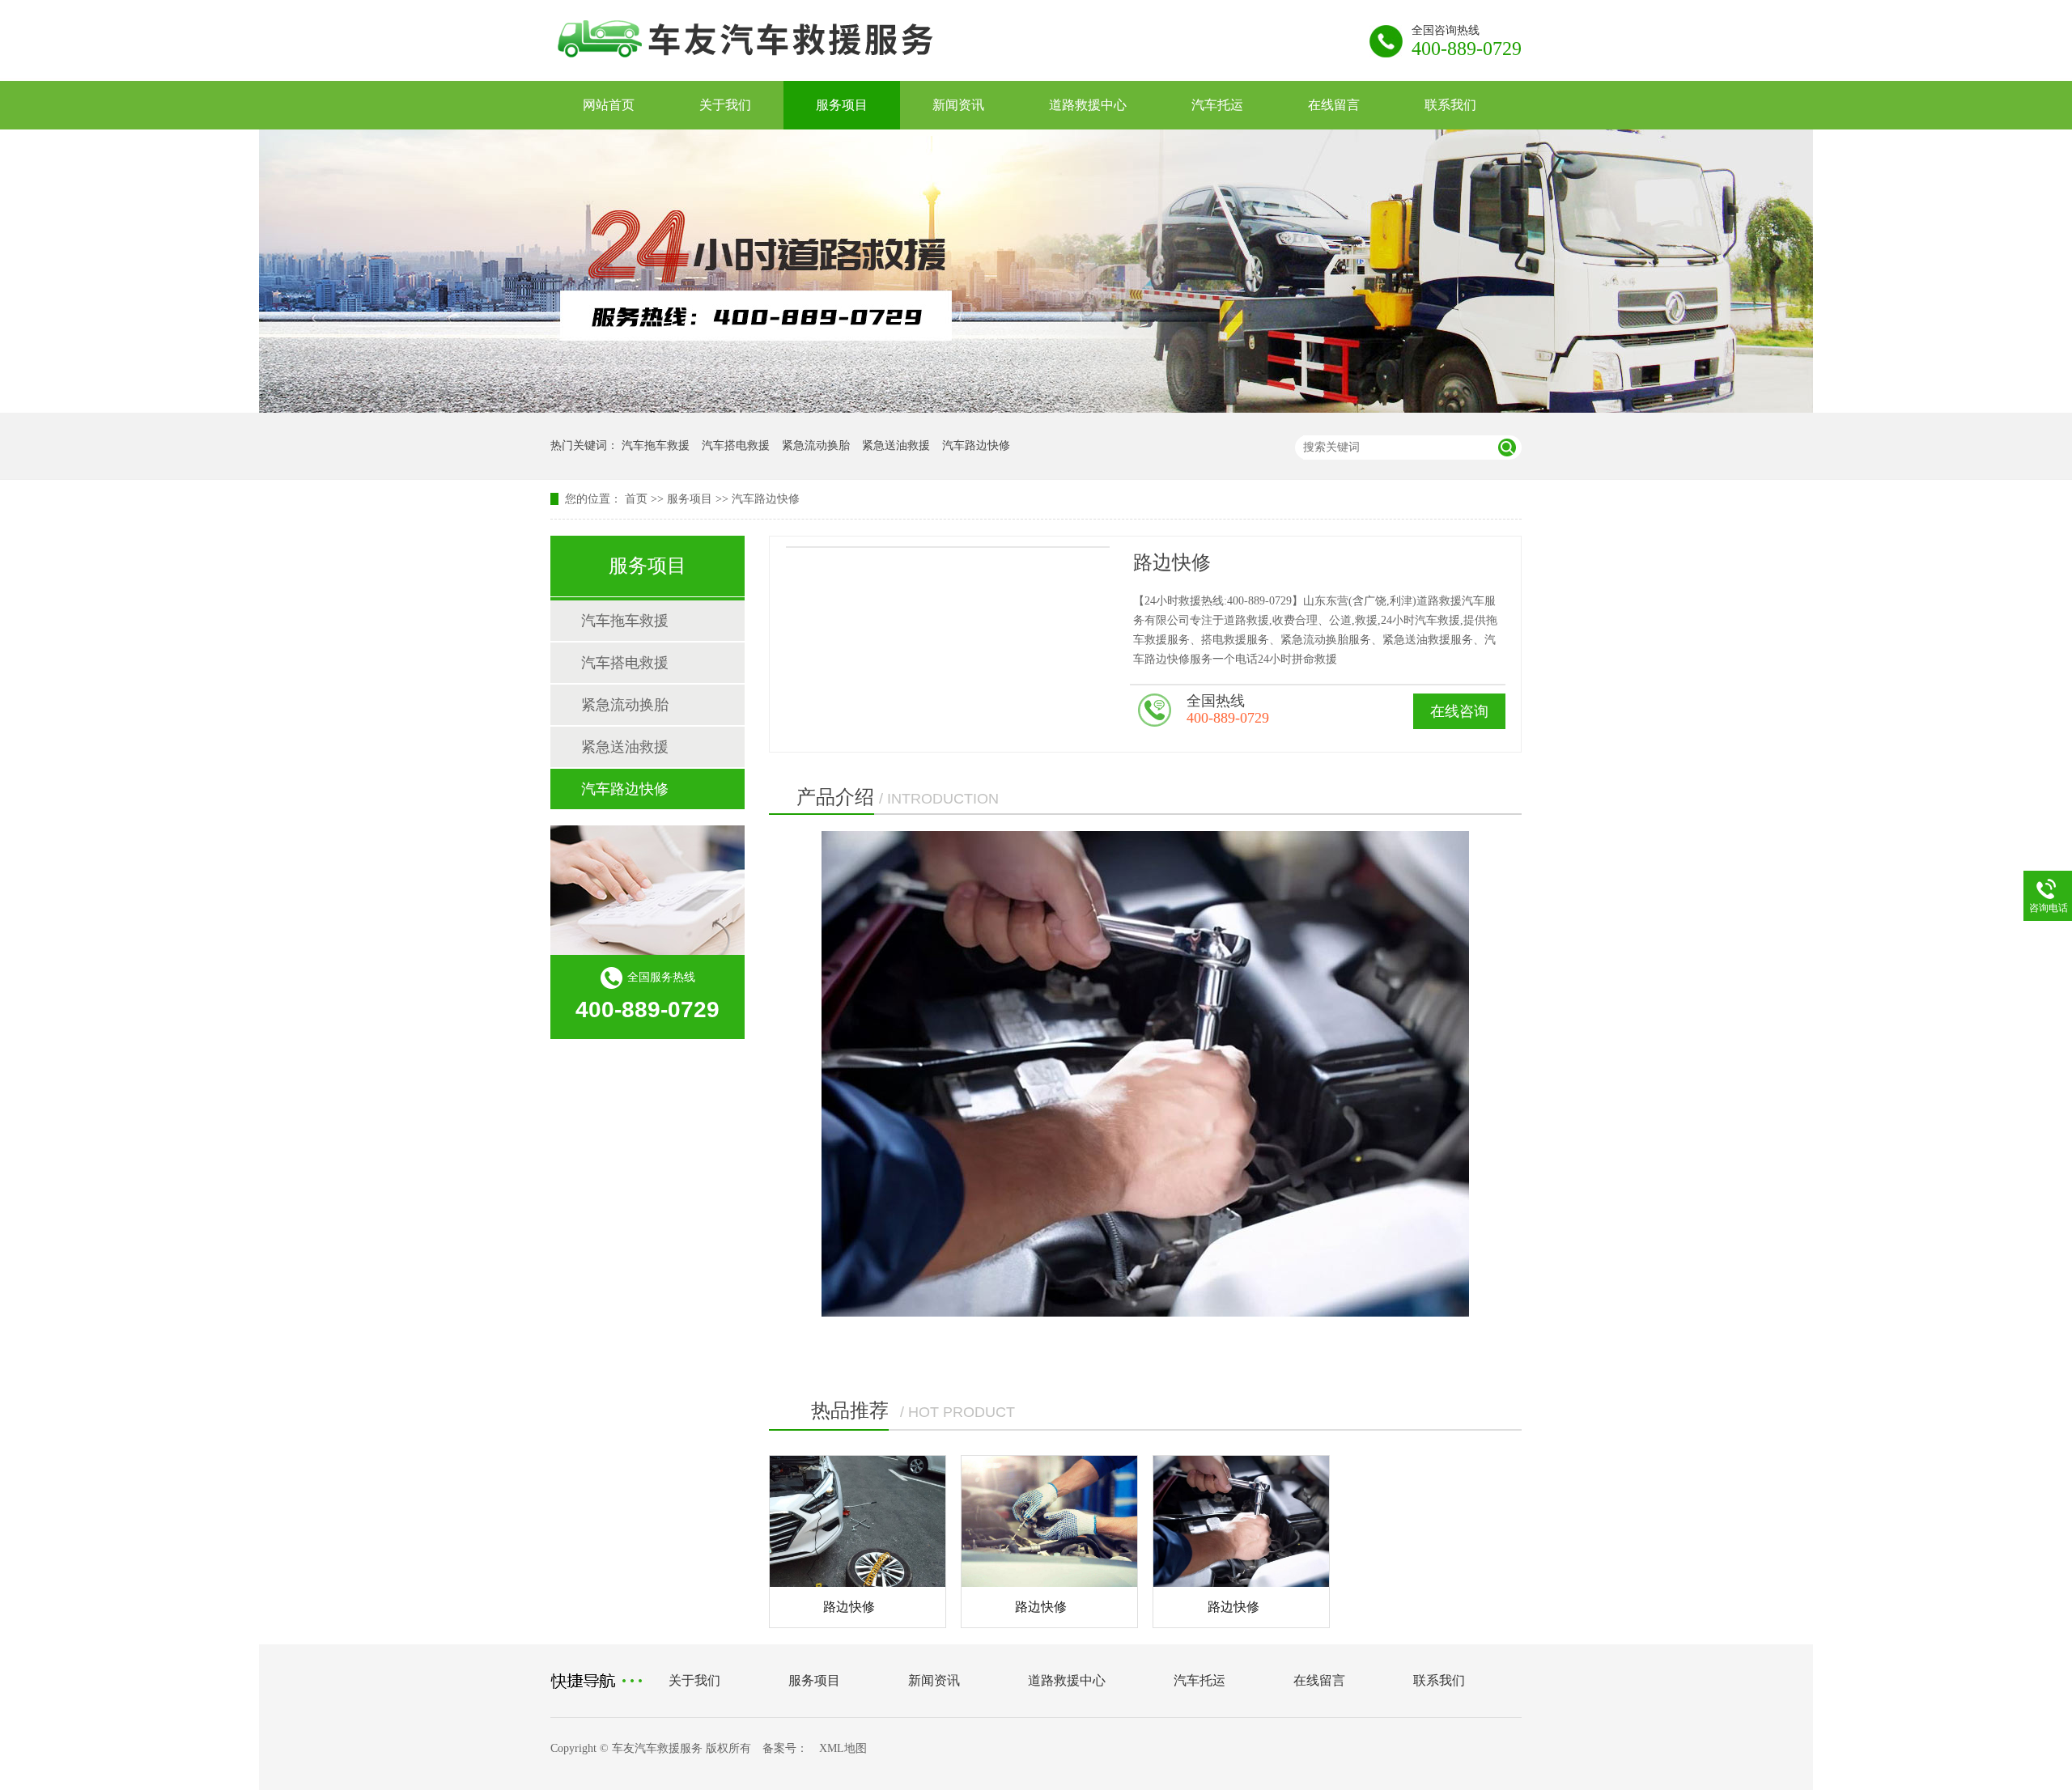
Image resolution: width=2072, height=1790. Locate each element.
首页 (636, 499)
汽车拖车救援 (656, 445)
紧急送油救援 (896, 445)
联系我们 (1450, 105)
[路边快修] (858, 1521)
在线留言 (1334, 105)
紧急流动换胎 (816, 445)
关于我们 (725, 105)
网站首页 (609, 105)
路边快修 (849, 1607)
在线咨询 (1459, 711)
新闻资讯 (958, 105)
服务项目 (842, 105)
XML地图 (843, 1748)
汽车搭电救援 (736, 445)
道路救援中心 (1088, 105)
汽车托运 (1217, 105)
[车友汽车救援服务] (780, 66)
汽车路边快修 (976, 445)
